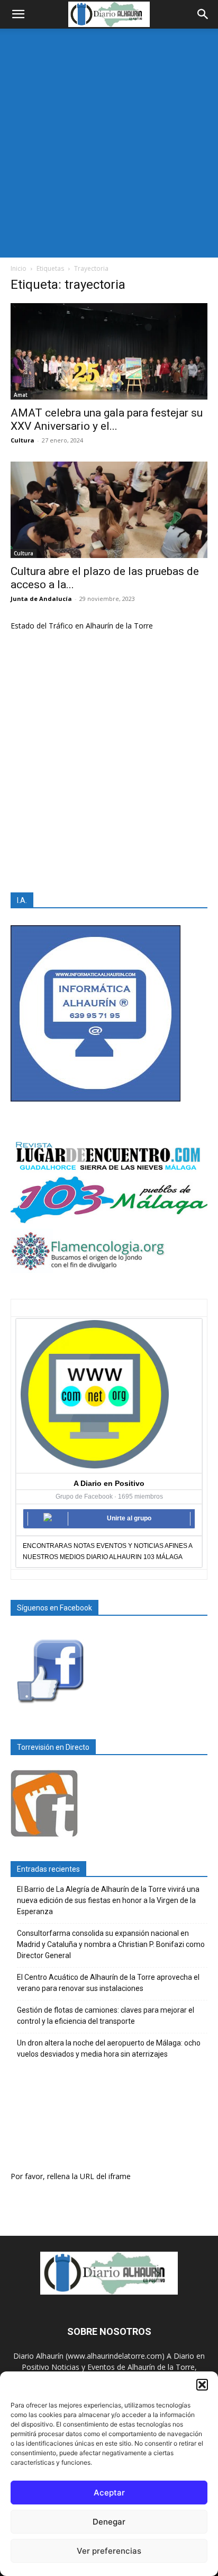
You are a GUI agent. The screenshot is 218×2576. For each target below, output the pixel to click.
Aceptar (109, 2493)
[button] (202, 2385)
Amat (21, 395)
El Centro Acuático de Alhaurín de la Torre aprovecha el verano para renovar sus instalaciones (108, 1983)
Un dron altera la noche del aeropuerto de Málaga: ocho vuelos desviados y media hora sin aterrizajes (109, 2048)
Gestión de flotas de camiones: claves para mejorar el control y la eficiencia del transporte (106, 2016)
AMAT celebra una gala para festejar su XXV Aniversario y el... (107, 419)
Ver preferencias (109, 2551)
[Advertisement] (109, 143)
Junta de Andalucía (41, 599)
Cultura (22, 440)
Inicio (19, 268)
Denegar (109, 2522)
